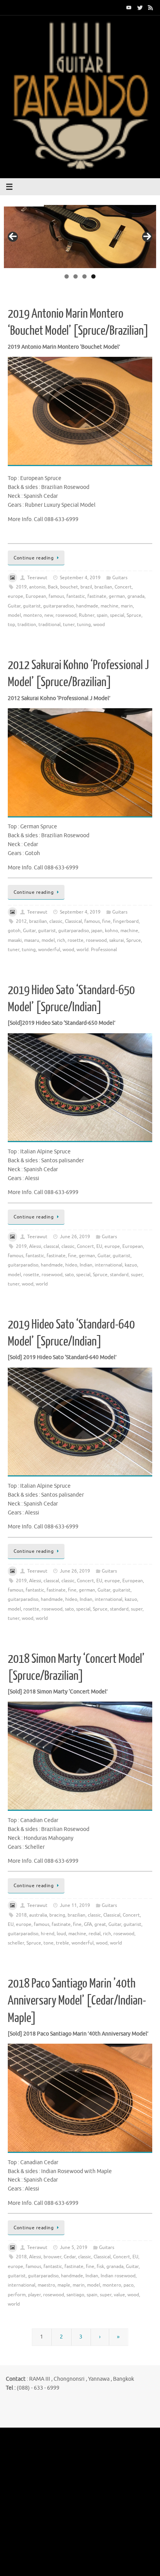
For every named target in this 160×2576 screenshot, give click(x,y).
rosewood (66, 615)
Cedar (70, 2257)
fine (106, 921)
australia (38, 1915)
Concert (123, 587)
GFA (88, 1924)
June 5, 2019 (74, 2247)
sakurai (117, 940)
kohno (111, 931)
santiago (75, 2295)
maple (64, 2285)
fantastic (76, 596)
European (36, 596)
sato (69, 1275)
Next (147, 237)
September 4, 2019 (80, 578)
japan (97, 931)
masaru (32, 940)
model (14, 615)
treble (63, 1943)
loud (61, 1934)
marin (127, 606)
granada (136, 596)
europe (16, 596)
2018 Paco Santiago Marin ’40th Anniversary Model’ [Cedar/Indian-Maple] (77, 2001)
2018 (21, 1915)
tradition (27, 625)
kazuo (131, 1265)
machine (110, 606)
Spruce (134, 615)
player (34, 2295)
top (11, 625)
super (137, 1275)
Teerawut (37, 578)
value (119, 2295)
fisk (100, 2266)
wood (99, 625)
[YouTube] (129, 7)
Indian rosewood (118, 2276)
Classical (73, 921)
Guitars (120, 578)
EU (99, 1246)
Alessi (35, 1246)
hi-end (48, 1934)
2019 (21, 587)
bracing (57, 1915)
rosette (76, 940)
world (42, 1284)
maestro (46, 2285)
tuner (69, 625)
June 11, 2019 (75, 1905)
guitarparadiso (58, 606)
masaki (15, 940)
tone (49, 1943)
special (117, 615)
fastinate (97, 596)
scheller (16, 1943)
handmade (87, 606)
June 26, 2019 (75, 1237)
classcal (51, 1246)
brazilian (103, 587)
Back (53, 587)
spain (102, 615)
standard (119, 1275)
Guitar (14, 606)
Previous (13, 237)
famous (56, 596)
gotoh (14, 931)
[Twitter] (140, 7)
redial (95, 1934)
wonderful (49, 950)
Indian (86, 1265)
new (49, 615)
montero (33, 615)
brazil (86, 587)
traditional (50, 625)
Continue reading (34, 558)
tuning (84, 625)
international (109, 1265)
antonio (37, 587)
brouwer (52, 2257)
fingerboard (126, 921)
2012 (21, 921)
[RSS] (151, 7)
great (100, 1924)
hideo (71, 1265)
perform (17, 2295)
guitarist (32, 606)
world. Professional (97, 950)
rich (61, 940)
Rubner (87, 615)
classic (56, 921)
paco (129, 2285)
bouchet (69, 587)
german (117, 596)
